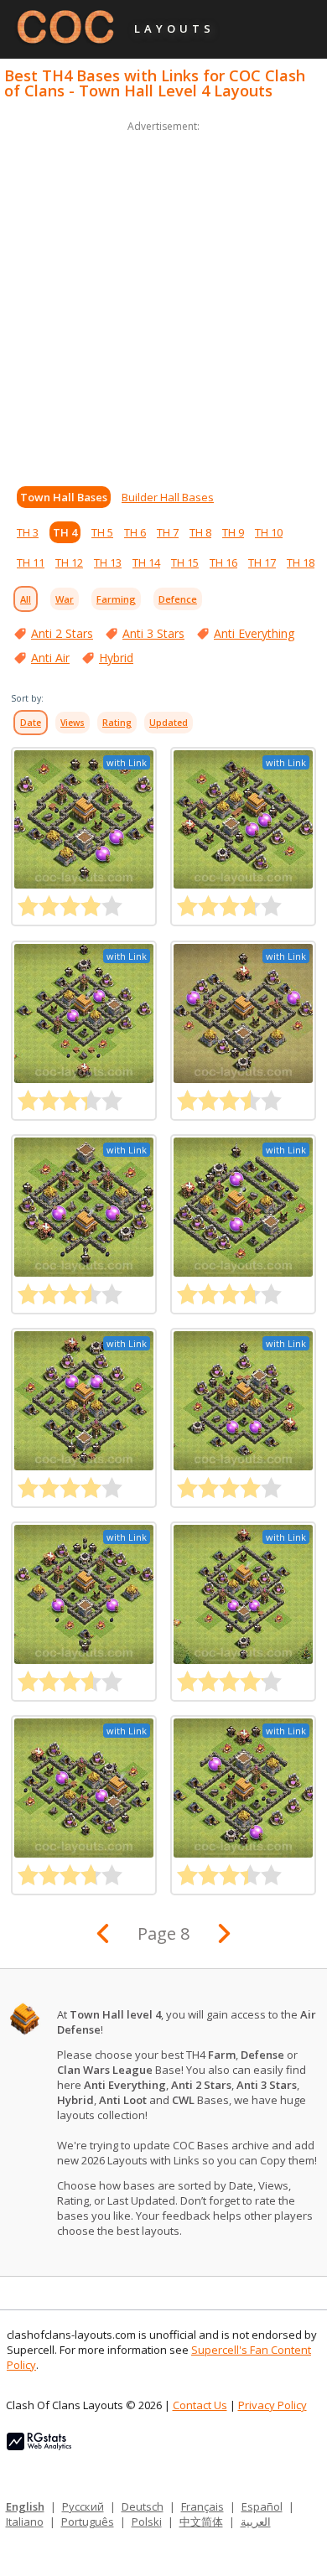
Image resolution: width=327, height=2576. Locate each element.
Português (88, 2522)
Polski (147, 2522)
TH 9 (233, 532)
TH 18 (301, 562)
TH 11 (31, 562)
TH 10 (269, 532)
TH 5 (102, 532)
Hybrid (116, 658)
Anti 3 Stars (153, 633)
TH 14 (146, 562)
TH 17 (262, 562)
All (26, 599)
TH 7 (168, 532)
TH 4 (65, 532)
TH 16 (223, 562)
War (65, 599)
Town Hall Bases (64, 497)
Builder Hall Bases (168, 497)
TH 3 (28, 532)
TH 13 (108, 562)
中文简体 (201, 2522)
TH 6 (135, 532)
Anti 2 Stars (62, 633)
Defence (178, 599)
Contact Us (200, 2405)
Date (31, 723)
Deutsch (143, 2506)
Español (262, 2506)
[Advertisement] (163, 299)
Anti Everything (254, 633)
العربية (256, 2522)
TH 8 (200, 532)
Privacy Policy (272, 2405)
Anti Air (50, 658)
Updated (169, 723)
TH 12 (69, 562)
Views (73, 723)
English (25, 2506)
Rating (117, 723)
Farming (116, 599)
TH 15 (185, 562)
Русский (83, 2506)
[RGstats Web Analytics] (39, 2446)
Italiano (25, 2522)
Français (202, 2506)
